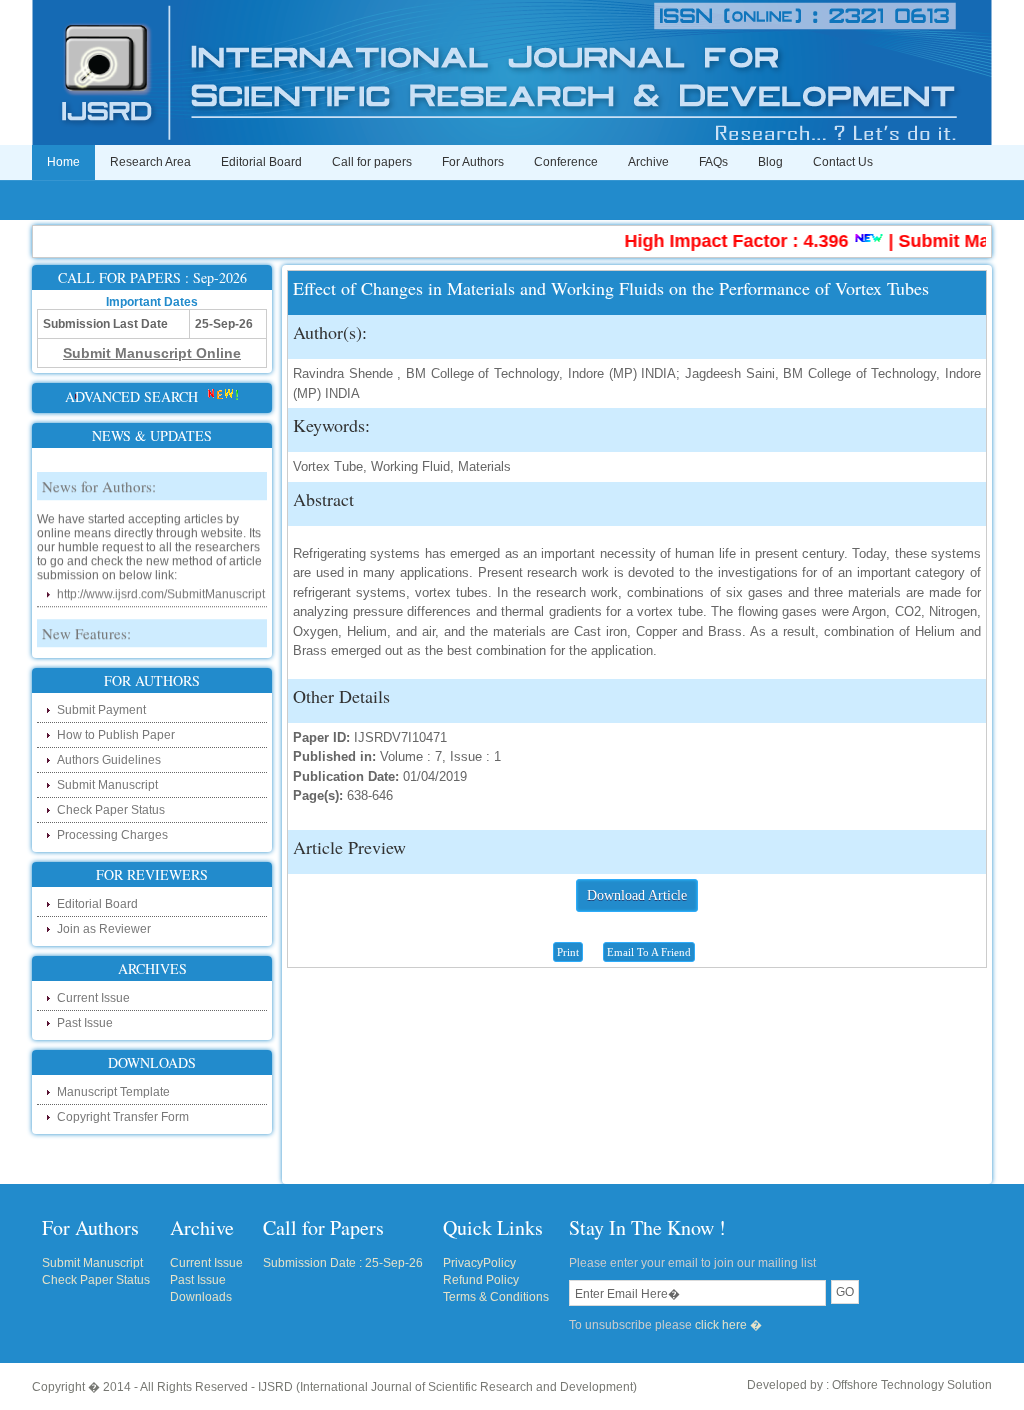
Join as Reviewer (104, 929)
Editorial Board (261, 162)
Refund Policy (481, 1280)
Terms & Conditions (496, 1297)
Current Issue (93, 998)
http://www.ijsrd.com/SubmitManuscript (161, 584)
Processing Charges (112, 835)
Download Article (637, 895)
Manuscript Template (113, 1092)
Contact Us (843, 162)
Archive (648, 162)
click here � (728, 1325)
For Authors (473, 162)
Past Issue (85, 1023)
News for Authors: (99, 476)
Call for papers (372, 162)
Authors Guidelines (109, 760)
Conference (566, 162)
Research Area (150, 162)
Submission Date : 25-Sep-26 (343, 1263)
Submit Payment (101, 710)
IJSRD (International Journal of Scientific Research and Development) (447, 1387)
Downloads (201, 1297)
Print (568, 952)
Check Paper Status (111, 810)
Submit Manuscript (107, 785)
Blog (770, 162)
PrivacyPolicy (479, 1263)
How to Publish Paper (116, 735)
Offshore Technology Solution (912, 1385)
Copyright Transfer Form (123, 1117)
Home (63, 162)
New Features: (86, 623)
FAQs (713, 162)
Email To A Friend (649, 952)
